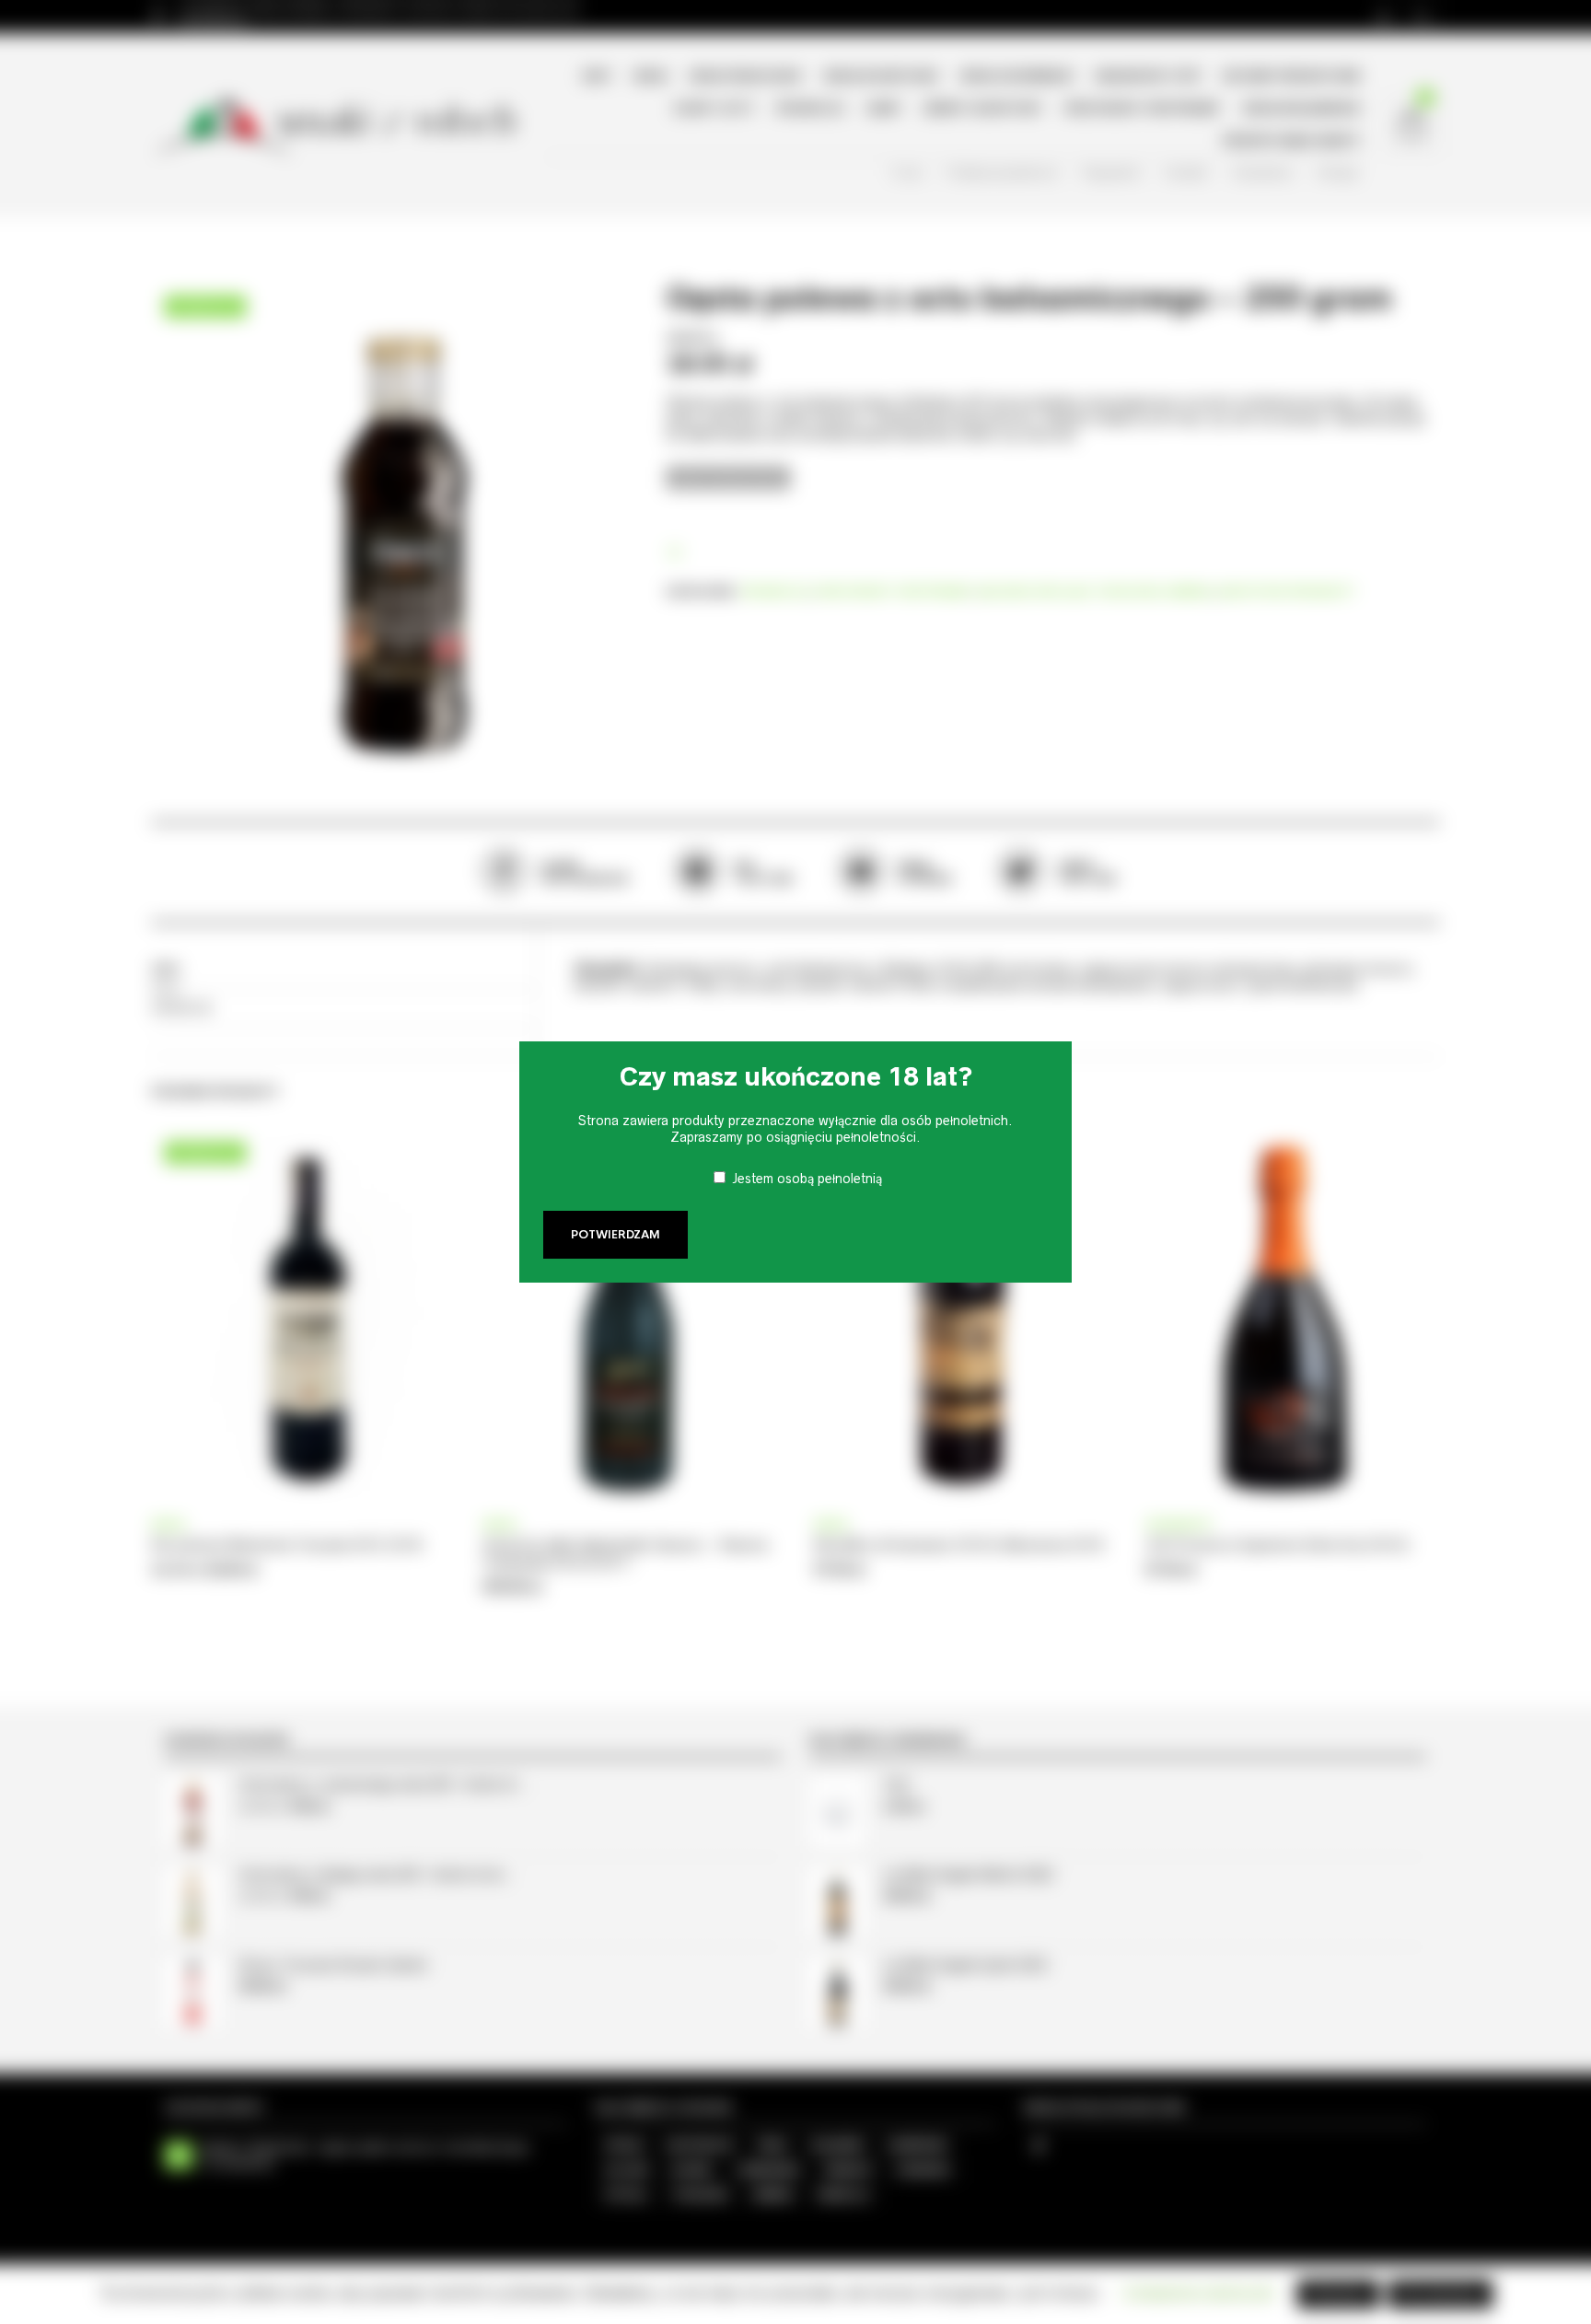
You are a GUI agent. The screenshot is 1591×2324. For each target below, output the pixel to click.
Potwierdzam (615, 1235)
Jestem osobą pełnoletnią (807, 1179)
